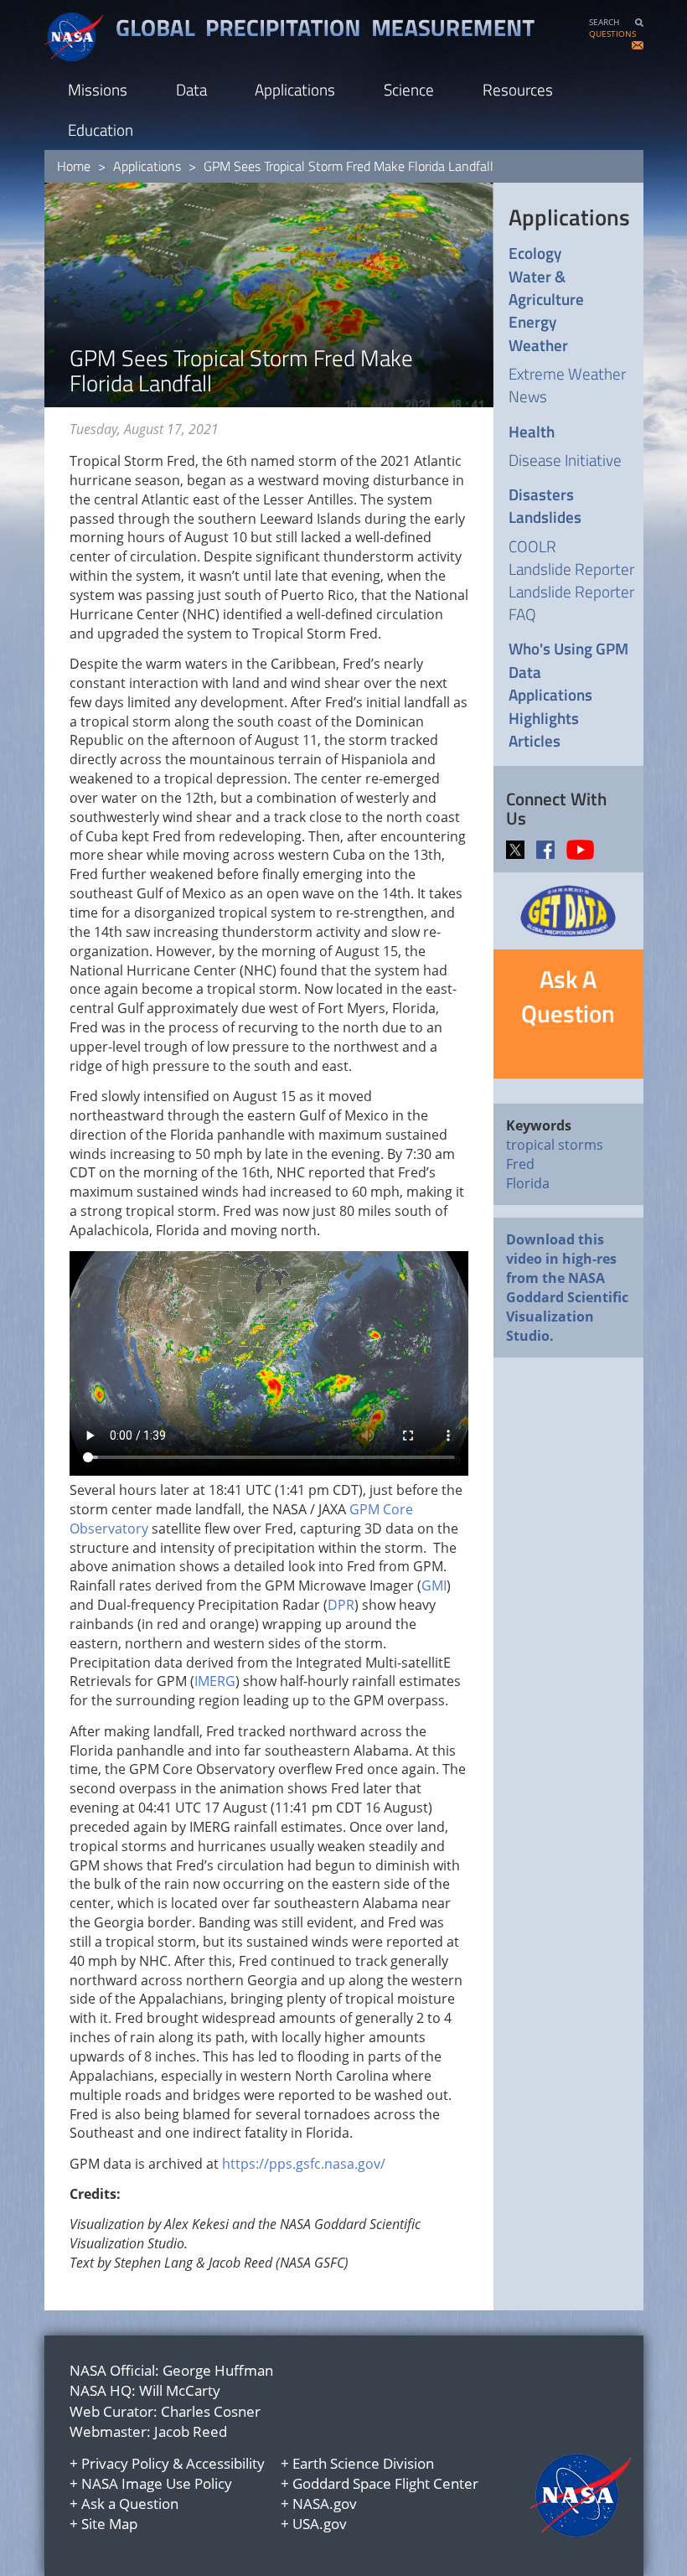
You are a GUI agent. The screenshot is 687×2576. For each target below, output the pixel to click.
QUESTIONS (612, 34)
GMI (434, 1585)
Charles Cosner (211, 2411)
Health (532, 431)
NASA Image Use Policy (157, 2483)
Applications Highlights (550, 706)
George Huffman (218, 2370)
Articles (535, 740)
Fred (520, 1164)
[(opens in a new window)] (519, 848)
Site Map (109, 2524)
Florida (528, 1183)
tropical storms (555, 1145)
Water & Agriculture (546, 288)
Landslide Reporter (571, 569)
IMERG (215, 1681)
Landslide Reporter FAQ (571, 603)
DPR (341, 1605)
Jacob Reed (191, 2431)
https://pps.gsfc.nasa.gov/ (304, 2164)
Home (74, 166)
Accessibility (225, 2463)
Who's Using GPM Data (568, 660)
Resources (518, 89)
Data (191, 89)
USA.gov (320, 2524)
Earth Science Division (363, 2463)
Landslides (545, 517)
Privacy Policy (125, 2463)
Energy (532, 321)
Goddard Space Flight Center (385, 2483)
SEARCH (604, 22)
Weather (538, 345)
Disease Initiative (565, 460)
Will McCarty (180, 2390)
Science (409, 89)
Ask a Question (130, 2504)
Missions (98, 89)
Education (101, 129)
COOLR (532, 546)
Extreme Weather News (567, 385)
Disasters (541, 494)
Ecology (535, 253)
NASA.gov (325, 2504)
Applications (295, 89)
